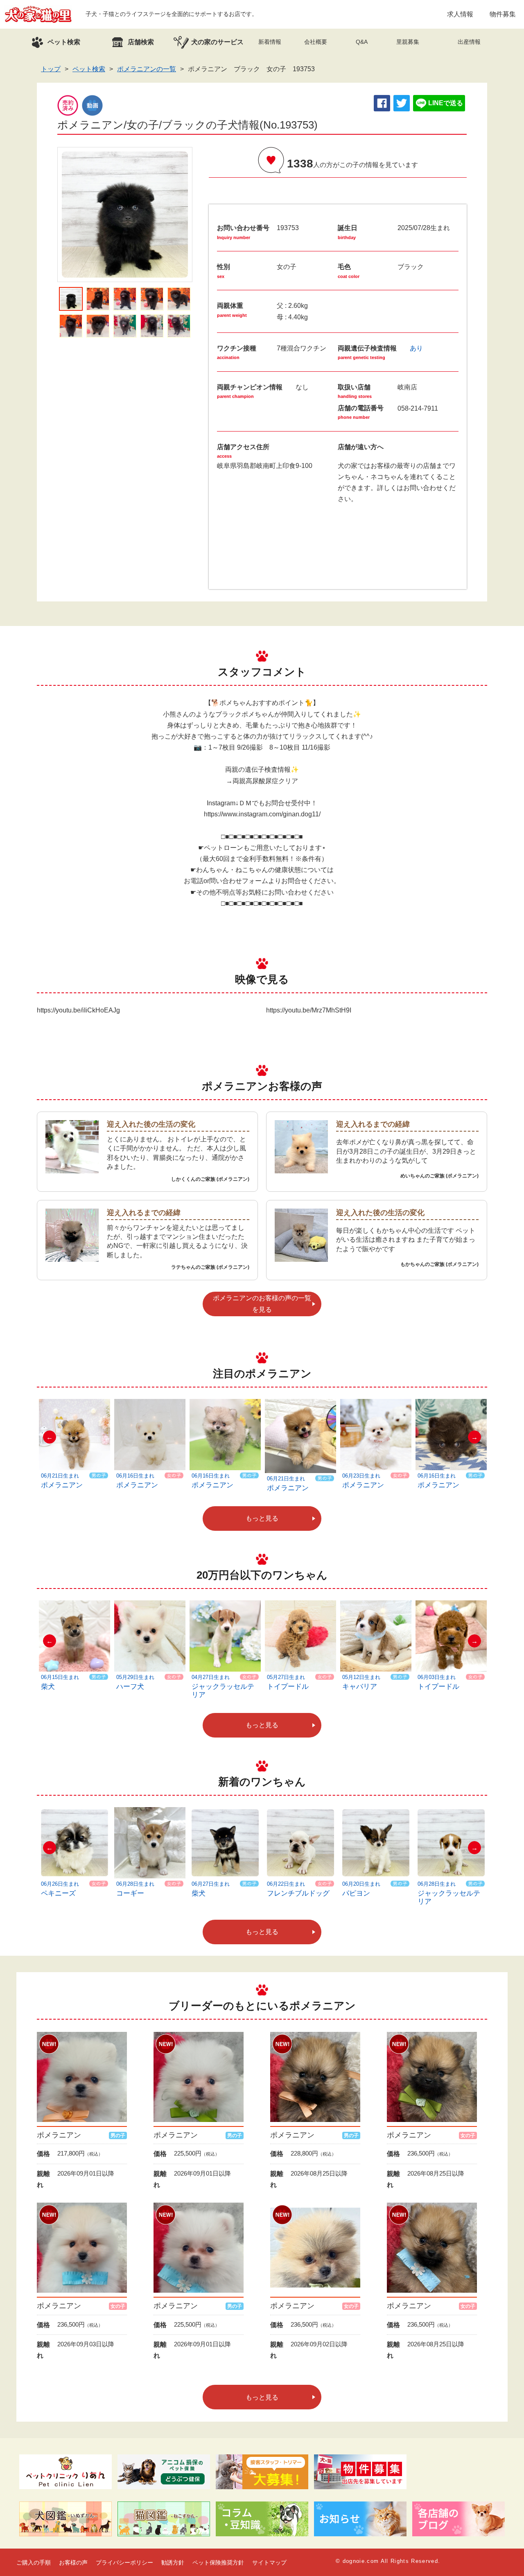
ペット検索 (89, 69)
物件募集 (503, 14)
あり (416, 348)
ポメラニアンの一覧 (147, 69)
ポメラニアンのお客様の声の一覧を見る (262, 1304)
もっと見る (262, 1518)
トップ (51, 69)
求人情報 (460, 14)
